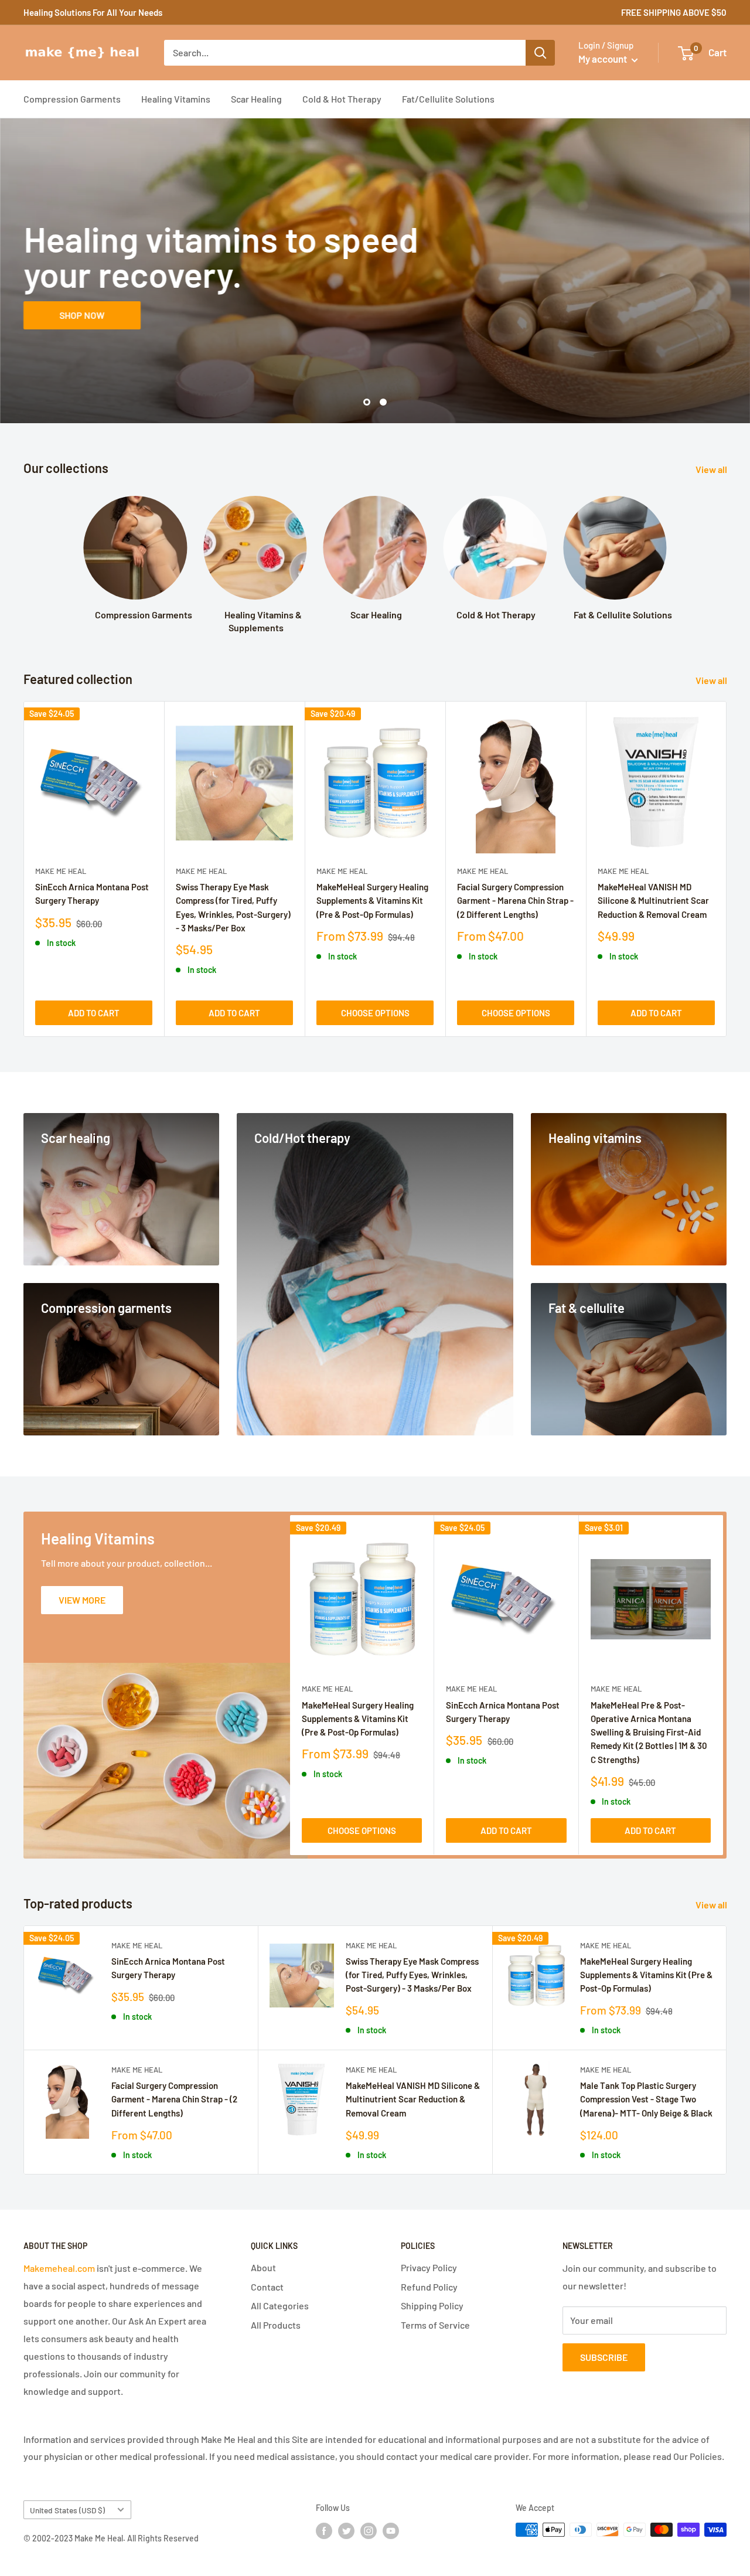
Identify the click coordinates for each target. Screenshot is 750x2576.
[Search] (540, 53)
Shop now (82, 315)
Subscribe (604, 2357)
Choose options (375, 1013)
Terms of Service (435, 2325)
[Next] (727, 869)
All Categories (280, 2306)
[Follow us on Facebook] (324, 2531)
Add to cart (94, 1013)
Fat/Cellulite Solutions (448, 99)
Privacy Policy (429, 2267)
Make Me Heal (61, 871)
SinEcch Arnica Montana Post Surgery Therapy (92, 894)
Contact (267, 2287)
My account (604, 59)
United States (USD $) (67, 2510)
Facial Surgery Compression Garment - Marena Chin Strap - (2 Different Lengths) (515, 901)
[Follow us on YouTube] (391, 2531)
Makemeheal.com (59, 2268)
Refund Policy (429, 2287)
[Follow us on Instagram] (369, 2531)
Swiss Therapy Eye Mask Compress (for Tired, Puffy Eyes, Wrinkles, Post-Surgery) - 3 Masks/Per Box (233, 907)
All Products (276, 2325)
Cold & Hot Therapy (342, 99)
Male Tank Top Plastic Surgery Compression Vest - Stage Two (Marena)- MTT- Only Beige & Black (646, 2099)
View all (712, 469)
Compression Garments (72, 99)
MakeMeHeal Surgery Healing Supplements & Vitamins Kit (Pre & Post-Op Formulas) (372, 901)
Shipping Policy (432, 2306)
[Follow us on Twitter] (346, 2531)
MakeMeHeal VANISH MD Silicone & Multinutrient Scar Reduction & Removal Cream (653, 901)
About (263, 2267)
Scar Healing (256, 99)
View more (82, 1600)
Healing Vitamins (176, 99)
